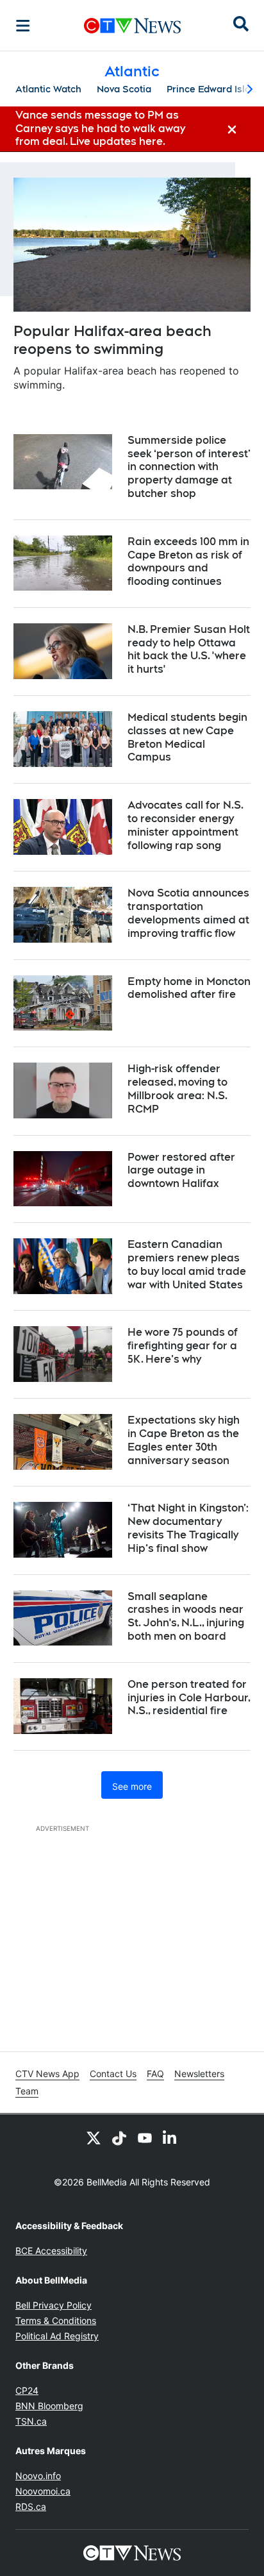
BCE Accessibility (51, 2251)
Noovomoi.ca (43, 2491)
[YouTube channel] (145, 2137)
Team (27, 2091)
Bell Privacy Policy (54, 2305)
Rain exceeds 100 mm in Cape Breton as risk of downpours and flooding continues (188, 561)
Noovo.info (38, 2476)
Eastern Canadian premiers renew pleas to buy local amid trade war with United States (187, 1264)
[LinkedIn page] (170, 2137)
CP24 (27, 2390)
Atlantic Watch (48, 89)
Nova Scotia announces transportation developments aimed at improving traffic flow (188, 913)
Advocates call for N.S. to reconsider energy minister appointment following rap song (186, 825)
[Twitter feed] (94, 2137)
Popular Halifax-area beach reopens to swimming (112, 340)
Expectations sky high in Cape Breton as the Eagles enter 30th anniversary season (184, 1440)
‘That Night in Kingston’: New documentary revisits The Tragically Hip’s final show (188, 1528)
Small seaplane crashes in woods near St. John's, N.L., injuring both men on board (186, 1616)
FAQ (155, 2074)
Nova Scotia (124, 89)
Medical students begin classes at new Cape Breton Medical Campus (187, 737)
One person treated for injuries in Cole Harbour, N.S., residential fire (189, 1698)
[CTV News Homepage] (132, 26)
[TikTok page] (119, 2137)
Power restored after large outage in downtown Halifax (181, 1171)
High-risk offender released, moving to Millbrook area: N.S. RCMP (177, 1089)
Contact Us (113, 2074)
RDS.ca (31, 2506)
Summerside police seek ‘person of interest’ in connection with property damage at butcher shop (189, 467)
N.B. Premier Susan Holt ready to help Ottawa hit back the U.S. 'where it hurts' (189, 649)
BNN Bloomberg (49, 2406)
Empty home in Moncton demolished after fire (189, 988)
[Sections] (23, 26)
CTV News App (47, 2074)
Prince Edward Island (214, 89)
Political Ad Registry (57, 2336)
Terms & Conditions (56, 2320)
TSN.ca (31, 2421)
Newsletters (199, 2074)
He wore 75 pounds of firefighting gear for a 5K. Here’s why (183, 1346)
